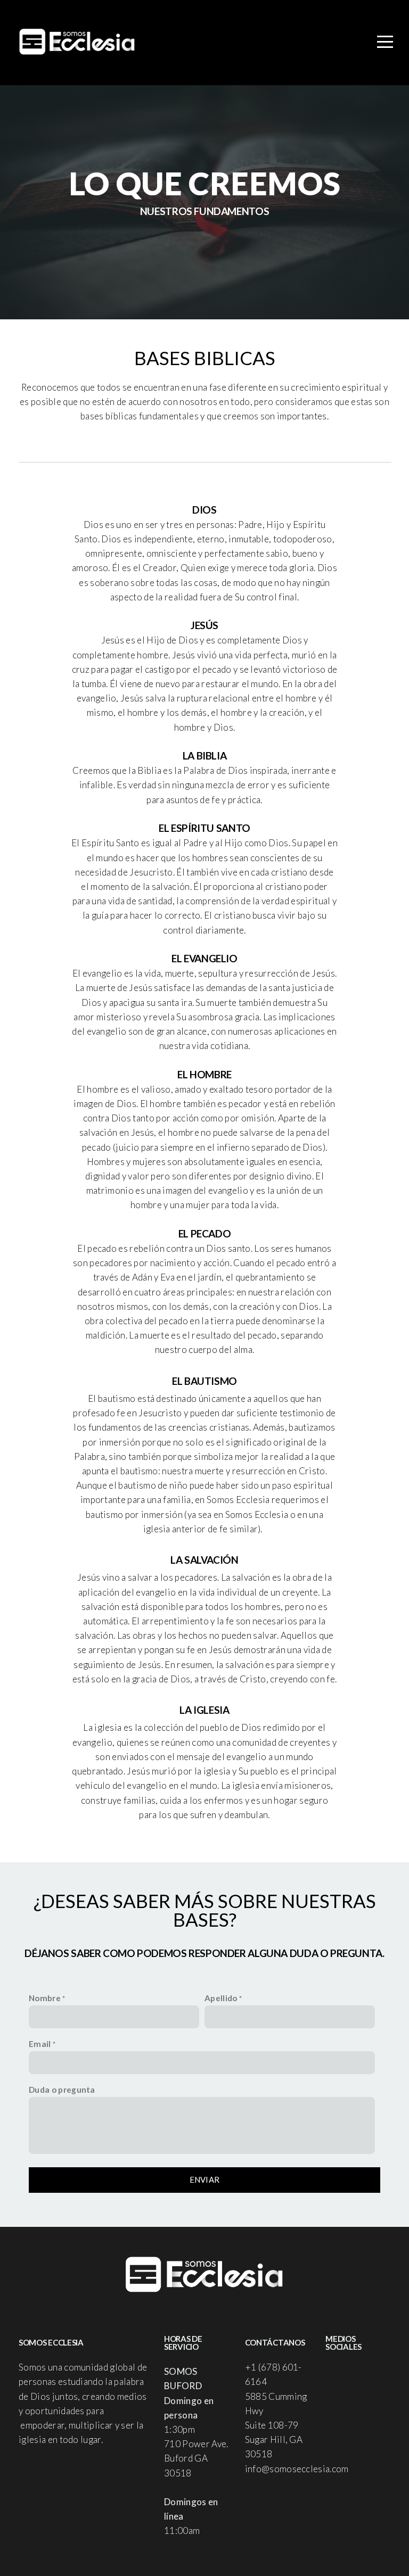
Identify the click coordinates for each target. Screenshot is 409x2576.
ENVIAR (205, 2179)
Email (40, 2044)
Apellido (221, 1998)
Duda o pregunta (62, 2090)
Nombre (45, 1998)
